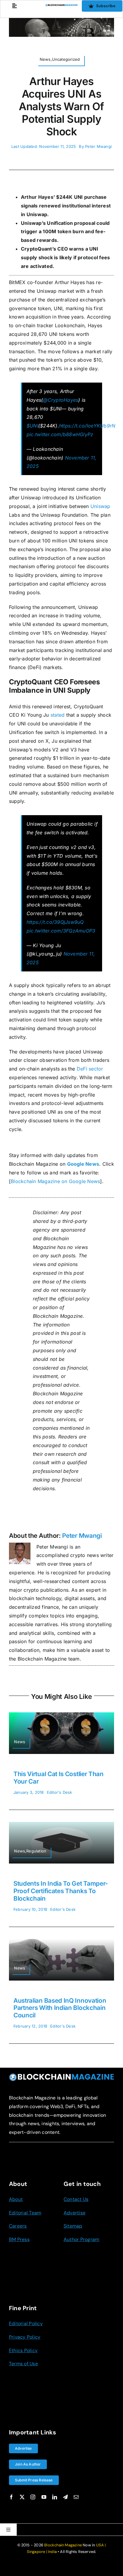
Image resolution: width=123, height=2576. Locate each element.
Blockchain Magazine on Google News (55, 1181)
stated (57, 715)
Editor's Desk (60, 1792)
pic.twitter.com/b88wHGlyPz (60, 434)
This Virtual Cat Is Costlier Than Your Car (59, 1778)
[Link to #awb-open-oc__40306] (14, 6)
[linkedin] (55, 2497)
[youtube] (44, 2497)
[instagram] (33, 2497)
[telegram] (65, 2497)
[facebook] (11, 2497)
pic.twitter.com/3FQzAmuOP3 (61, 931)
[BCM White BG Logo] (61, 6)
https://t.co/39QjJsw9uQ (55, 922)
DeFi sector (90, 1069)
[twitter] (22, 2497)
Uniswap (100, 506)
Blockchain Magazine (63, 2545)
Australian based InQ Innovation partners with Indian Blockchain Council (60, 2008)
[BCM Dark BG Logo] (61, 2075)
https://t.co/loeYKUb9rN (87, 426)
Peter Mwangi (98, 146)
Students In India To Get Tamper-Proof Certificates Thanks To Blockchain (61, 1891)
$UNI (32, 426)
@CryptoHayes (61, 400)
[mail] (76, 2497)
